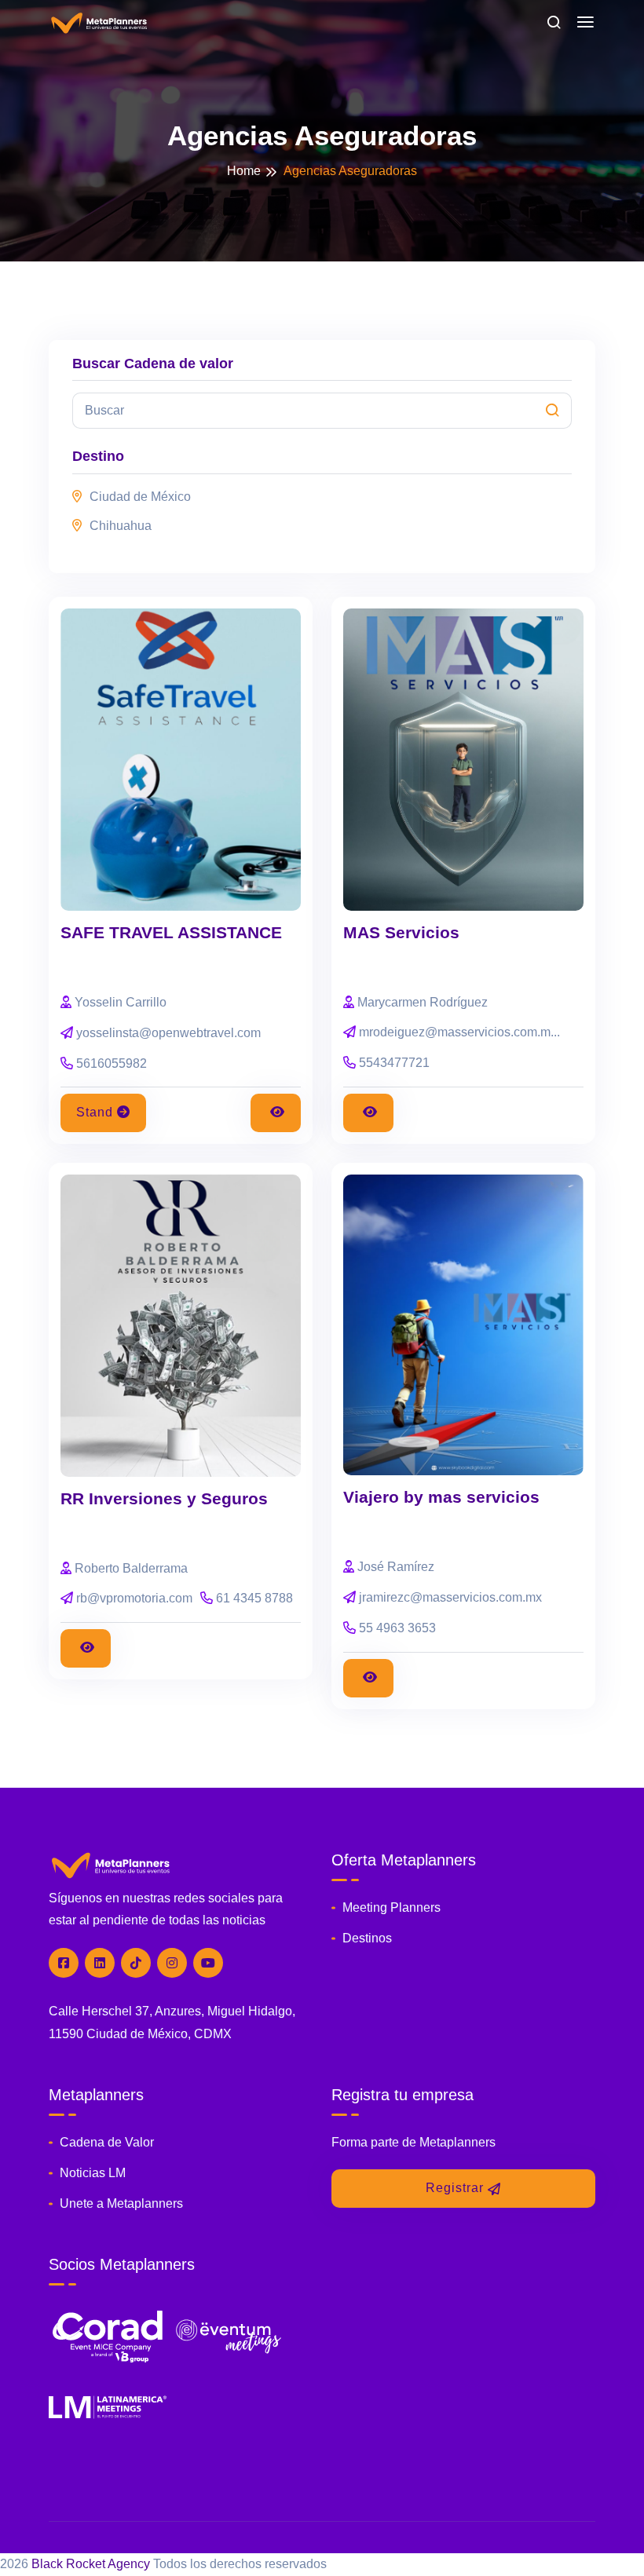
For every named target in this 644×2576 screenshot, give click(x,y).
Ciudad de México (140, 497)
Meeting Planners (392, 1907)
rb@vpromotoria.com (134, 1598)
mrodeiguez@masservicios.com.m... (459, 1032)
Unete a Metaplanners (121, 2203)
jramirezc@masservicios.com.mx (450, 1597)
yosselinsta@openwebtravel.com (168, 1033)
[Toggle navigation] (585, 23)
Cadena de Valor (107, 2142)
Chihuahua (121, 526)
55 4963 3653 (397, 1628)
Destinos (367, 1938)
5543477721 (394, 1063)
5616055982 (112, 1063)
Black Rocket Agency (91, 2564)
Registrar (455, 2188)
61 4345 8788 (254, 1598)
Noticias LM (93, 2173)
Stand (95, 1112)
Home (244, 171)
